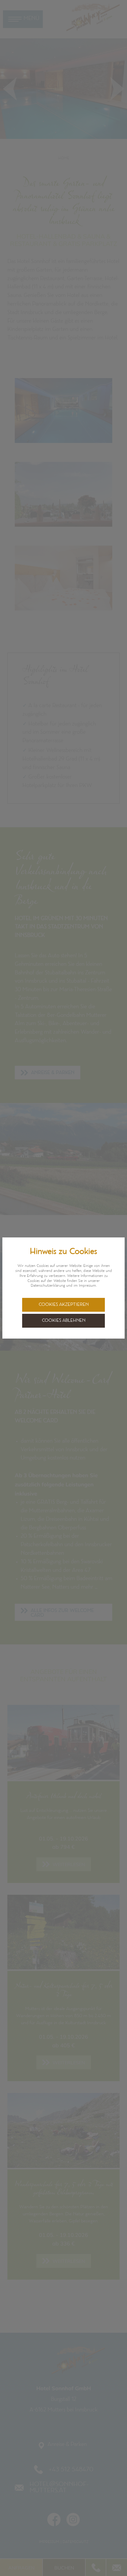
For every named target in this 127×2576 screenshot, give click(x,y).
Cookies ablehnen (64, 1321)
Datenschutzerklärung (48, 1286)
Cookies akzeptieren (64, 1305)
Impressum (87, 1286)
